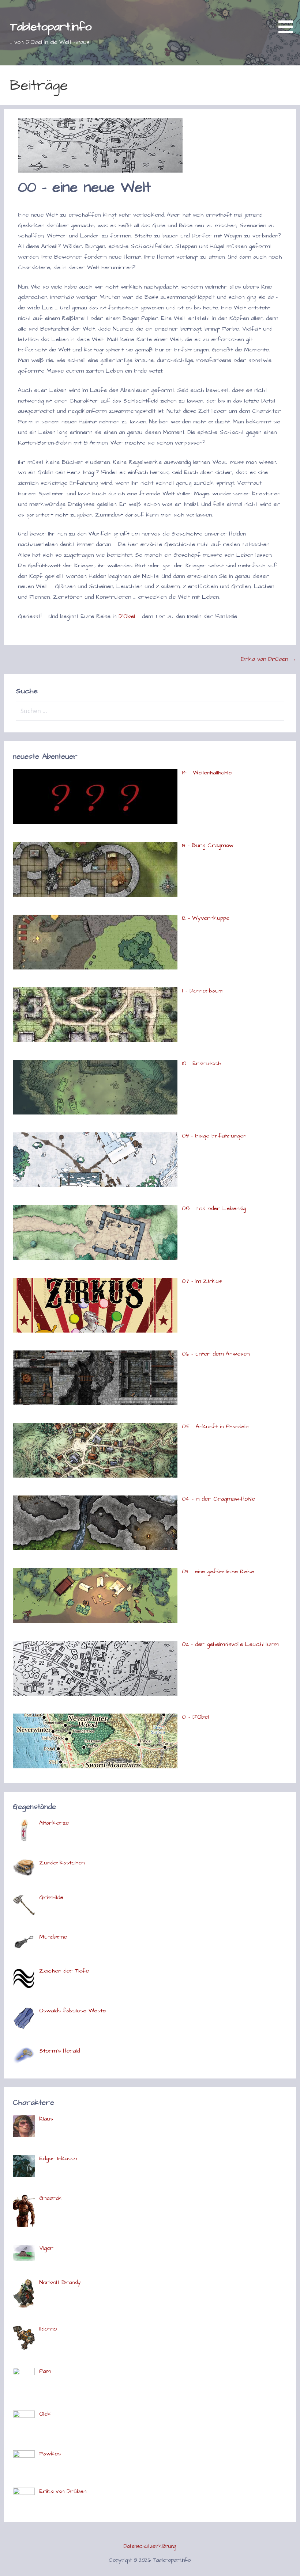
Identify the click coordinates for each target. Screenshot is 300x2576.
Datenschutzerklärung (150, 2546)
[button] (288, 18)
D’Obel (127, 616)
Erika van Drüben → (268, 659)
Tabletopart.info (51, 27)
